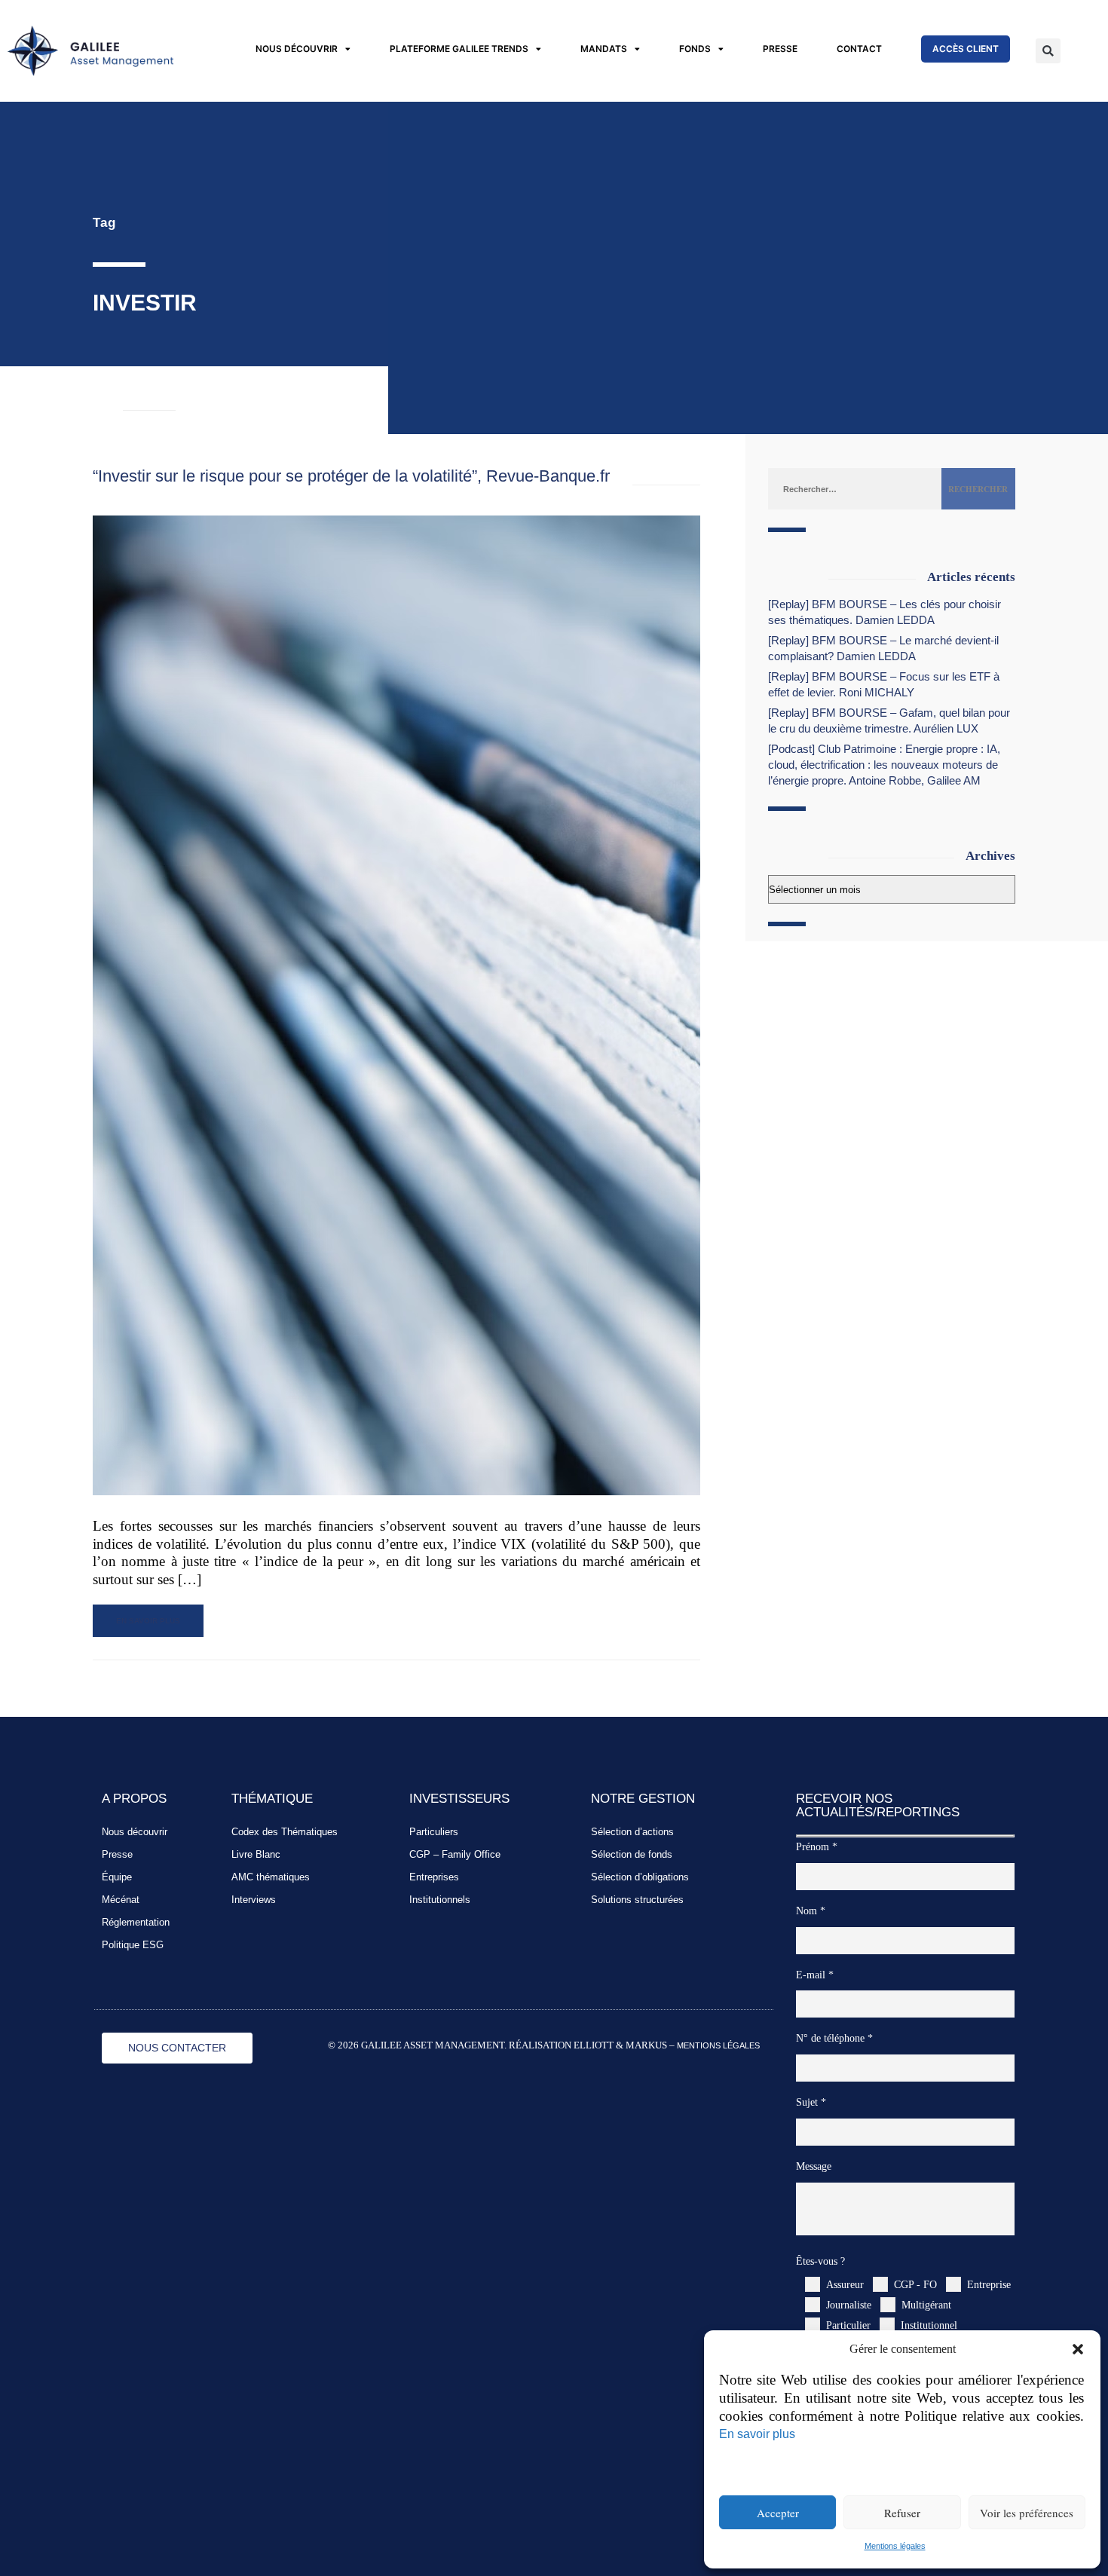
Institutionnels (440, 1900)
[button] (1078, 2349)
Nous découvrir (297, 49)
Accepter (778, 2513)
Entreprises (434, 1877)
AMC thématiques (271, 1877)
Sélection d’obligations (640, 1877)
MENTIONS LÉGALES (718, 2045)
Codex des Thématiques (285, 1832)
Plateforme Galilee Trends (459, 49)
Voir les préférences (1027, 2513)
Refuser (902, 2513)
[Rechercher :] (855, 488)
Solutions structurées (637, 1900)
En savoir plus (757, 2434)
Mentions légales (895, 2546)
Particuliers (434, 1832)
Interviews (254, 1900)
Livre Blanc (256, 1854)
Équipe (117, 1877)
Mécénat (121, 1900)
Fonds (695, 49)
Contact (859, 49)
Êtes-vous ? (820, 2261)
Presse (780, 49)
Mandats (604, 49)
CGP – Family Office (455, 1854)
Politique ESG (133, 1945)
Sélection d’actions (632, 1832)
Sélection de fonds (632, 1854)
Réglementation (136, 1922)
